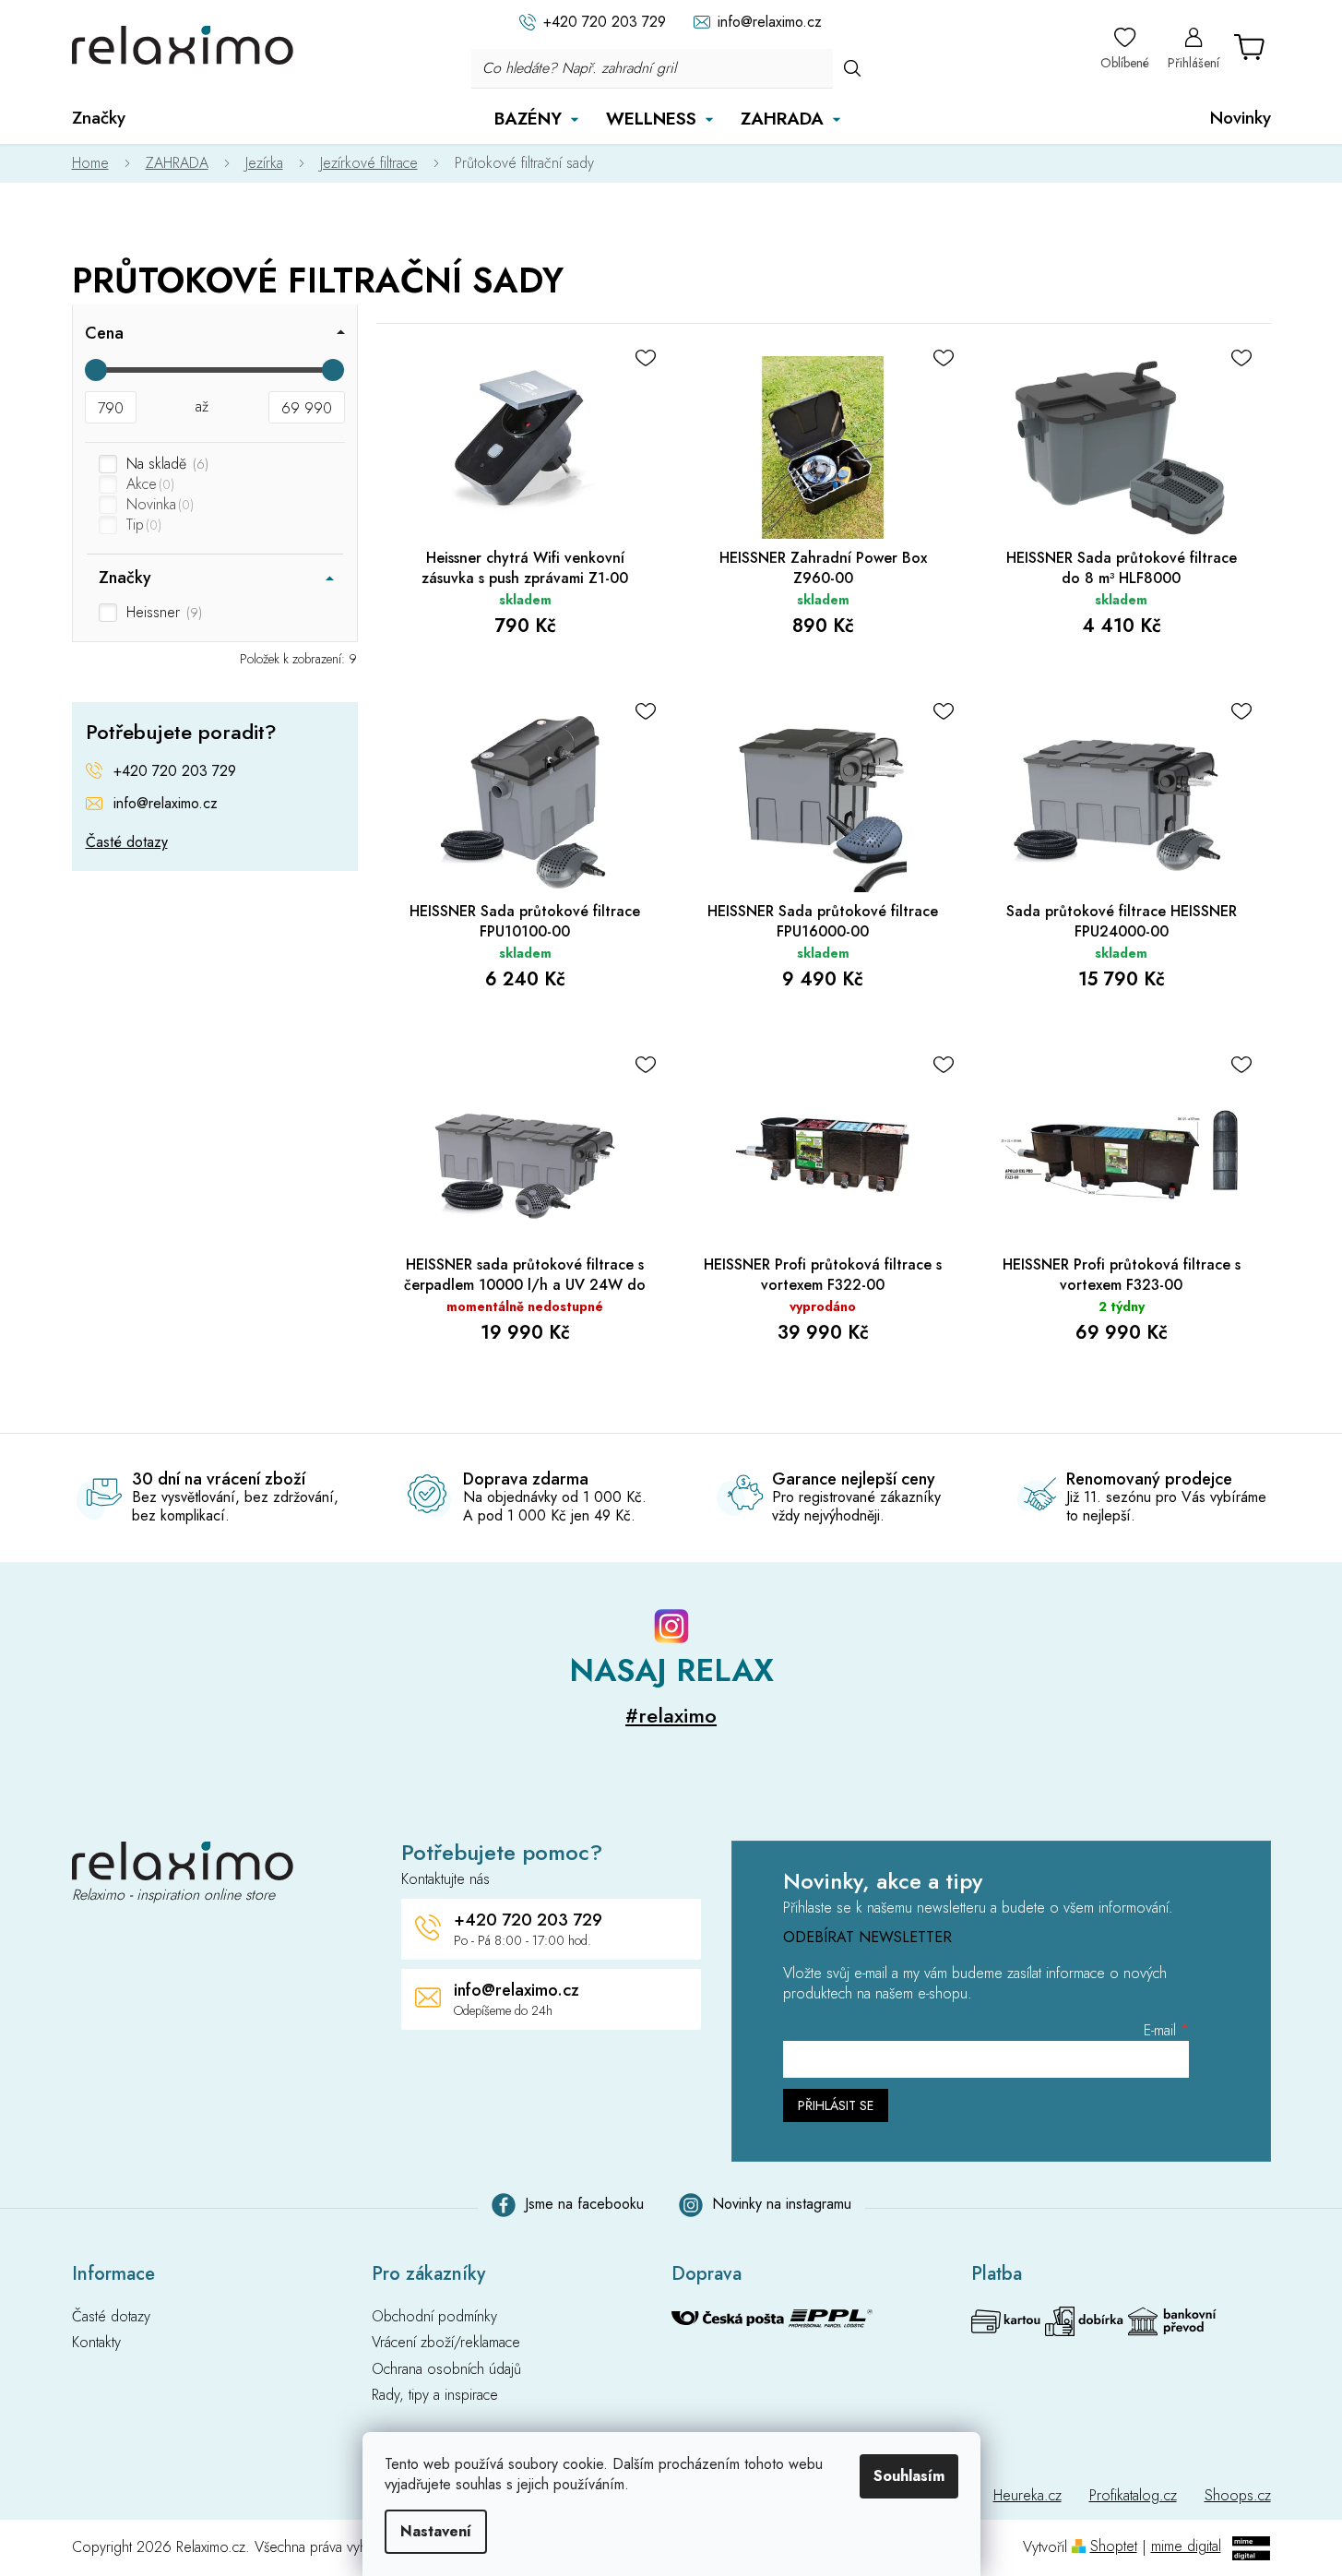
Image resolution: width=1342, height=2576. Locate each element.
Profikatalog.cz (1133, 2495)
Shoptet (1114, 2546)
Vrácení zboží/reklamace (446, 2343)
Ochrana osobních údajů (446, 2369)
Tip (142, 525)
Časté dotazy (127, 842)
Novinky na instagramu (782, 2204)
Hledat (852, 68)
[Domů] (100, 163)
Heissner (162, 613)
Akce (148, 484)
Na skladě (166, 464)
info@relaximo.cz (166, 804)
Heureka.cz (1027, 2495)
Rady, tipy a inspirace (435, 2395)
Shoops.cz (1238, 2495)
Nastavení (436, 2531)
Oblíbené (1125, 63)
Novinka (158, 505)
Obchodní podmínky (434, 2317)
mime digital (1186, 2546)
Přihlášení (1194, 63)
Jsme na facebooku (584, 2204)
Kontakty (96, 2343)
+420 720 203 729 (175, 771)
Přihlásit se (836, 2105)
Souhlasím (909, 2476)
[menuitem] (99, 118)
